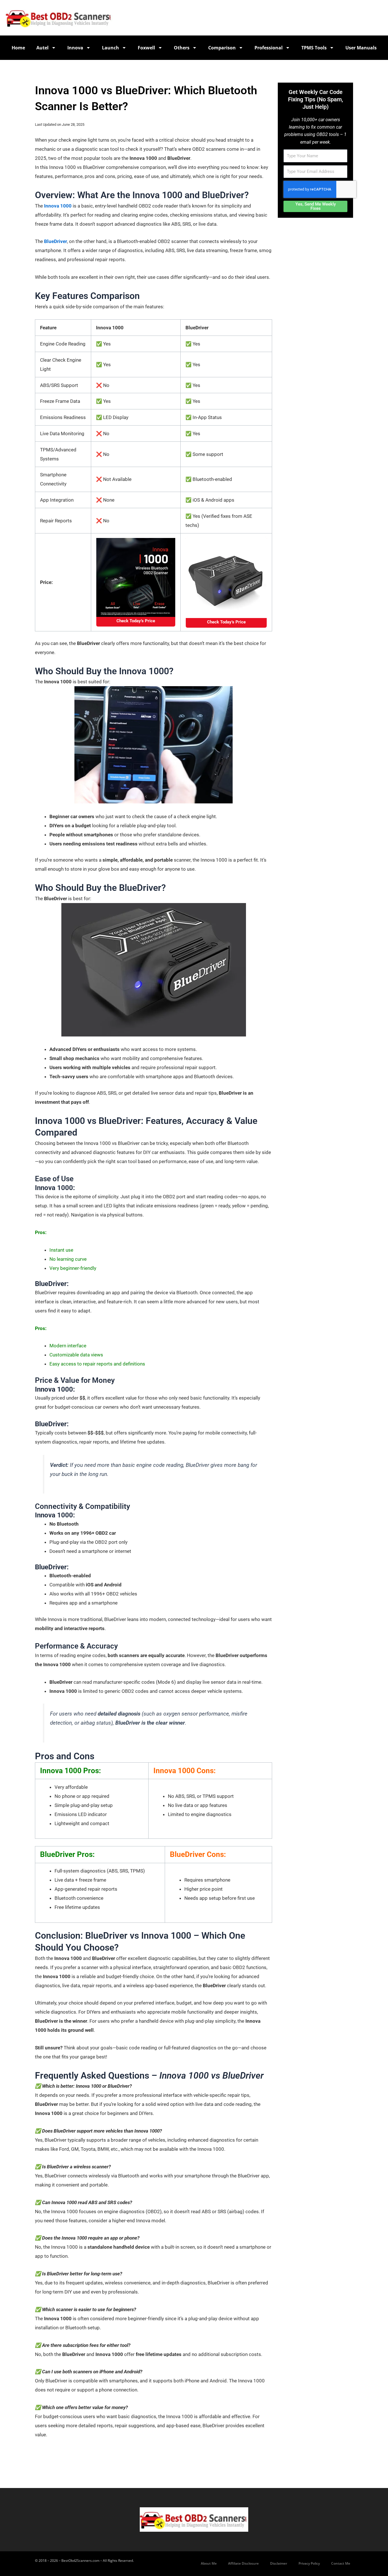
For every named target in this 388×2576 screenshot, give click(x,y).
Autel (42, 48)
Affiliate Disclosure (243, 2563)
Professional (269, 48)
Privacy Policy (309, 2563)
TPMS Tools (314, 48)
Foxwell (146, 48)
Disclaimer (279, 2563)
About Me (209, 2563)
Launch (110, 48)
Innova (75, 48)
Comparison (222, 48)
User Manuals (361, 48)
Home (18, 48)
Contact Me (341, 2563)
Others (182, 48)
